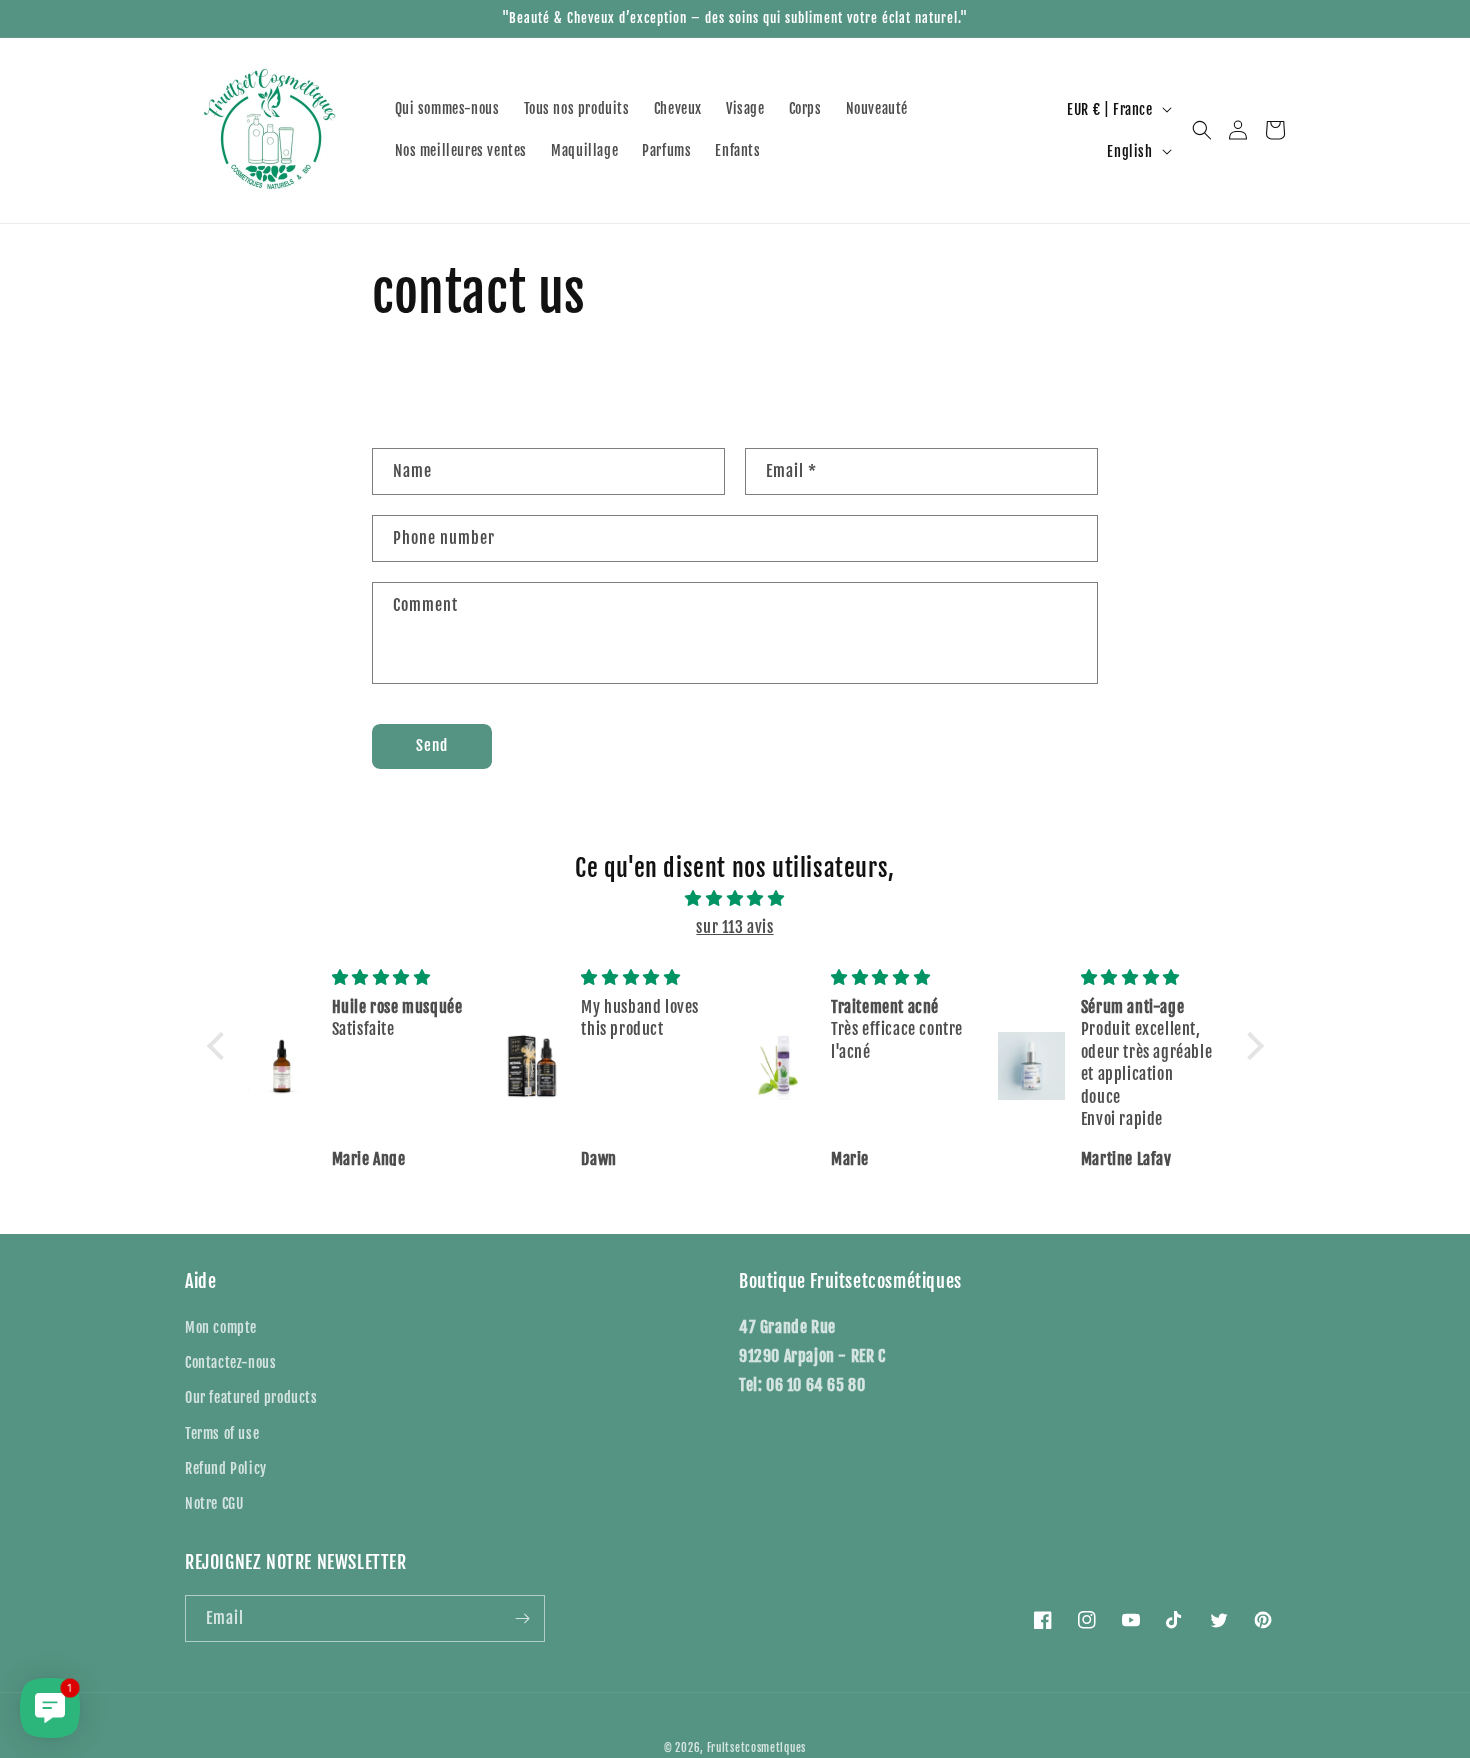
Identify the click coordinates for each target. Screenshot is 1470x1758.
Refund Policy (226, 1468)
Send (432, 745)
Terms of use (222, 1433)
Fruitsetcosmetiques (756, 1748)
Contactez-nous (230, 1362)
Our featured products (251, 1397)
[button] (1202, 130)
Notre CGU (214, 1503)
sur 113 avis (734, 927)
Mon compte (221, 1327)
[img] (735, 898)
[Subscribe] (522, 1618)
